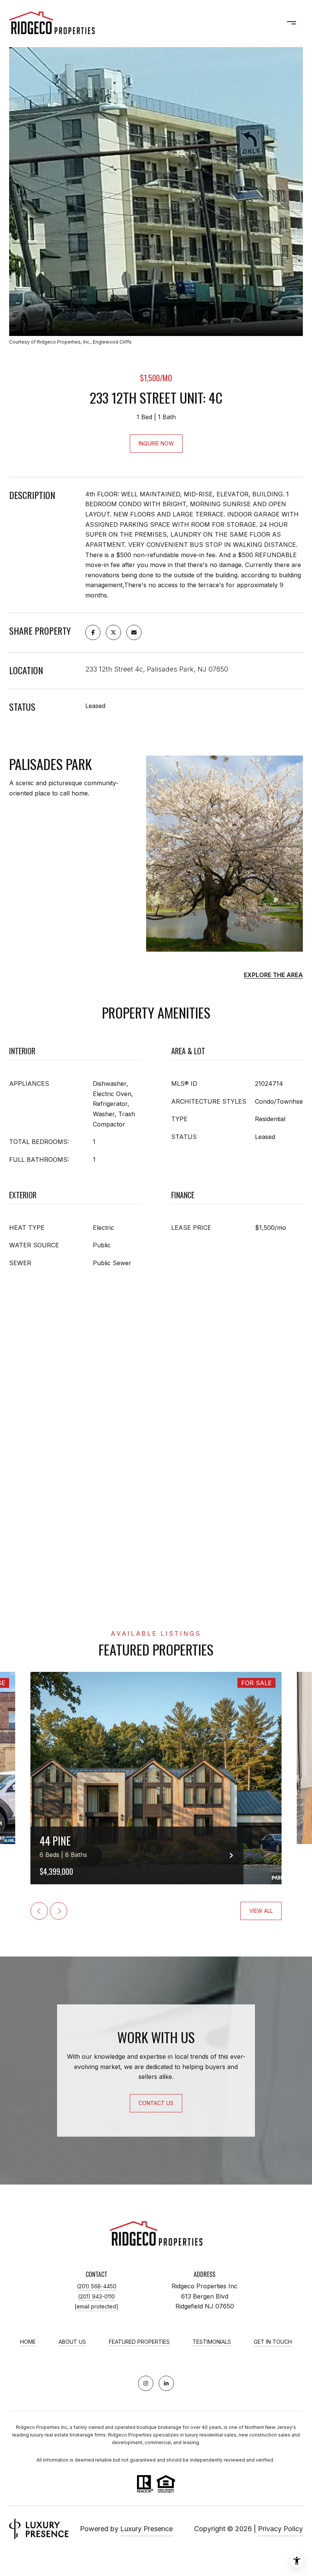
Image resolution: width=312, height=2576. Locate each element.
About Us (72, 2342)
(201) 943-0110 (96, 2296)
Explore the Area (273, 975)
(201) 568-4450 (97, 2286)
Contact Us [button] (156, 2103)
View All (261, 1911)
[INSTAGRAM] (146, 2383)
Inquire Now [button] (156, 443)
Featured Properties (139, 2342)
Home (28, 2342)
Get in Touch (273, 2342)
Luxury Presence (146, 2529)
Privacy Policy (280, 2529)
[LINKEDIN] (166, 2383)
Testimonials (212, 2342)
